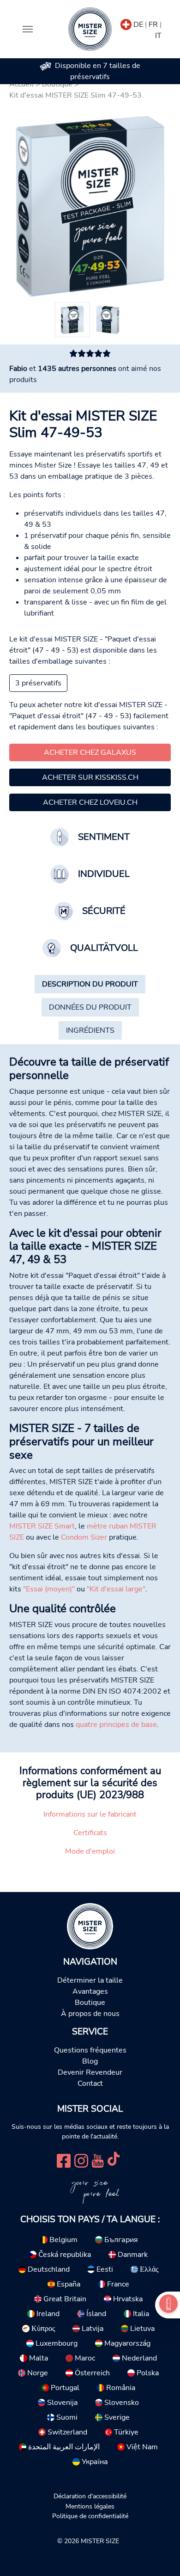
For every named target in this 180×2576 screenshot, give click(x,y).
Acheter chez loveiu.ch (90, 802)
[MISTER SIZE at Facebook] (64, 2160)
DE (138, 25)
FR (153, 25)
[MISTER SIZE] (90, 1926)
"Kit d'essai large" (116, 1589)
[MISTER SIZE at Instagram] (81, 2160)
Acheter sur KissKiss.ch (90, 777)
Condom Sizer (84, 1537)
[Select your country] (126, 23)
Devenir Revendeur (90, 2072)
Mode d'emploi (90, 1851)
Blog (90, 2061)
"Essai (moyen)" (49, 1589)
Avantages (90, 1991)
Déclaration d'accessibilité (90, 2496)
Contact (90, 2083)
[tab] (90, 984)
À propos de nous (90, 2014)
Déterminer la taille (90, 1980)
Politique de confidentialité (90, 2516)
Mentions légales (90, 2506)
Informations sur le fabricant (90, 1814)
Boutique (90, 2003)
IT (158, 36)
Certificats (90, 1833)
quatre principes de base (116, 1725)
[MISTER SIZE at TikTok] (114, 2160)
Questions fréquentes (90, 2050)
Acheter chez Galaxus (90, 752)
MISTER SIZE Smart (42, 1526)
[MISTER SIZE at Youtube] (98, 2160)
